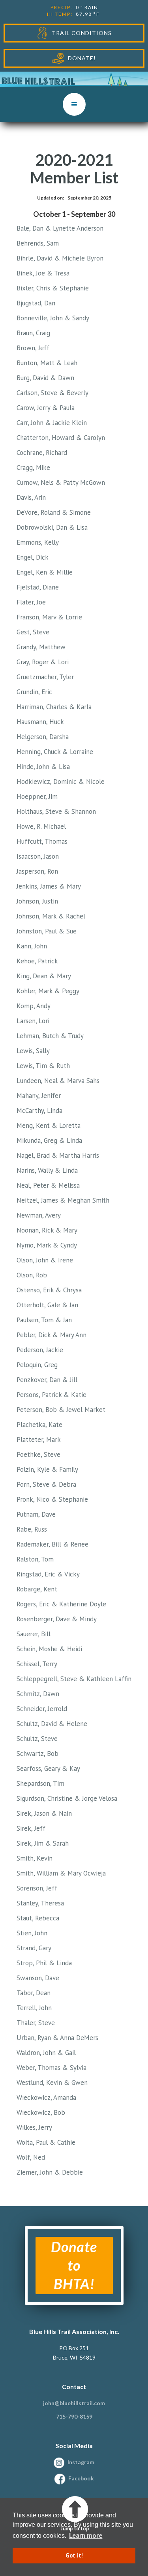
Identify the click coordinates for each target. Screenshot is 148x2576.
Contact (74, 2387)
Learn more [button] (86, 2535)
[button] (74, 104)
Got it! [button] (74, 2555)
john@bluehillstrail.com (74, 2403)
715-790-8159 (74, 2416)
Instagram (81, 2462)
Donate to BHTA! (74, 2265)
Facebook (81, 2478)
